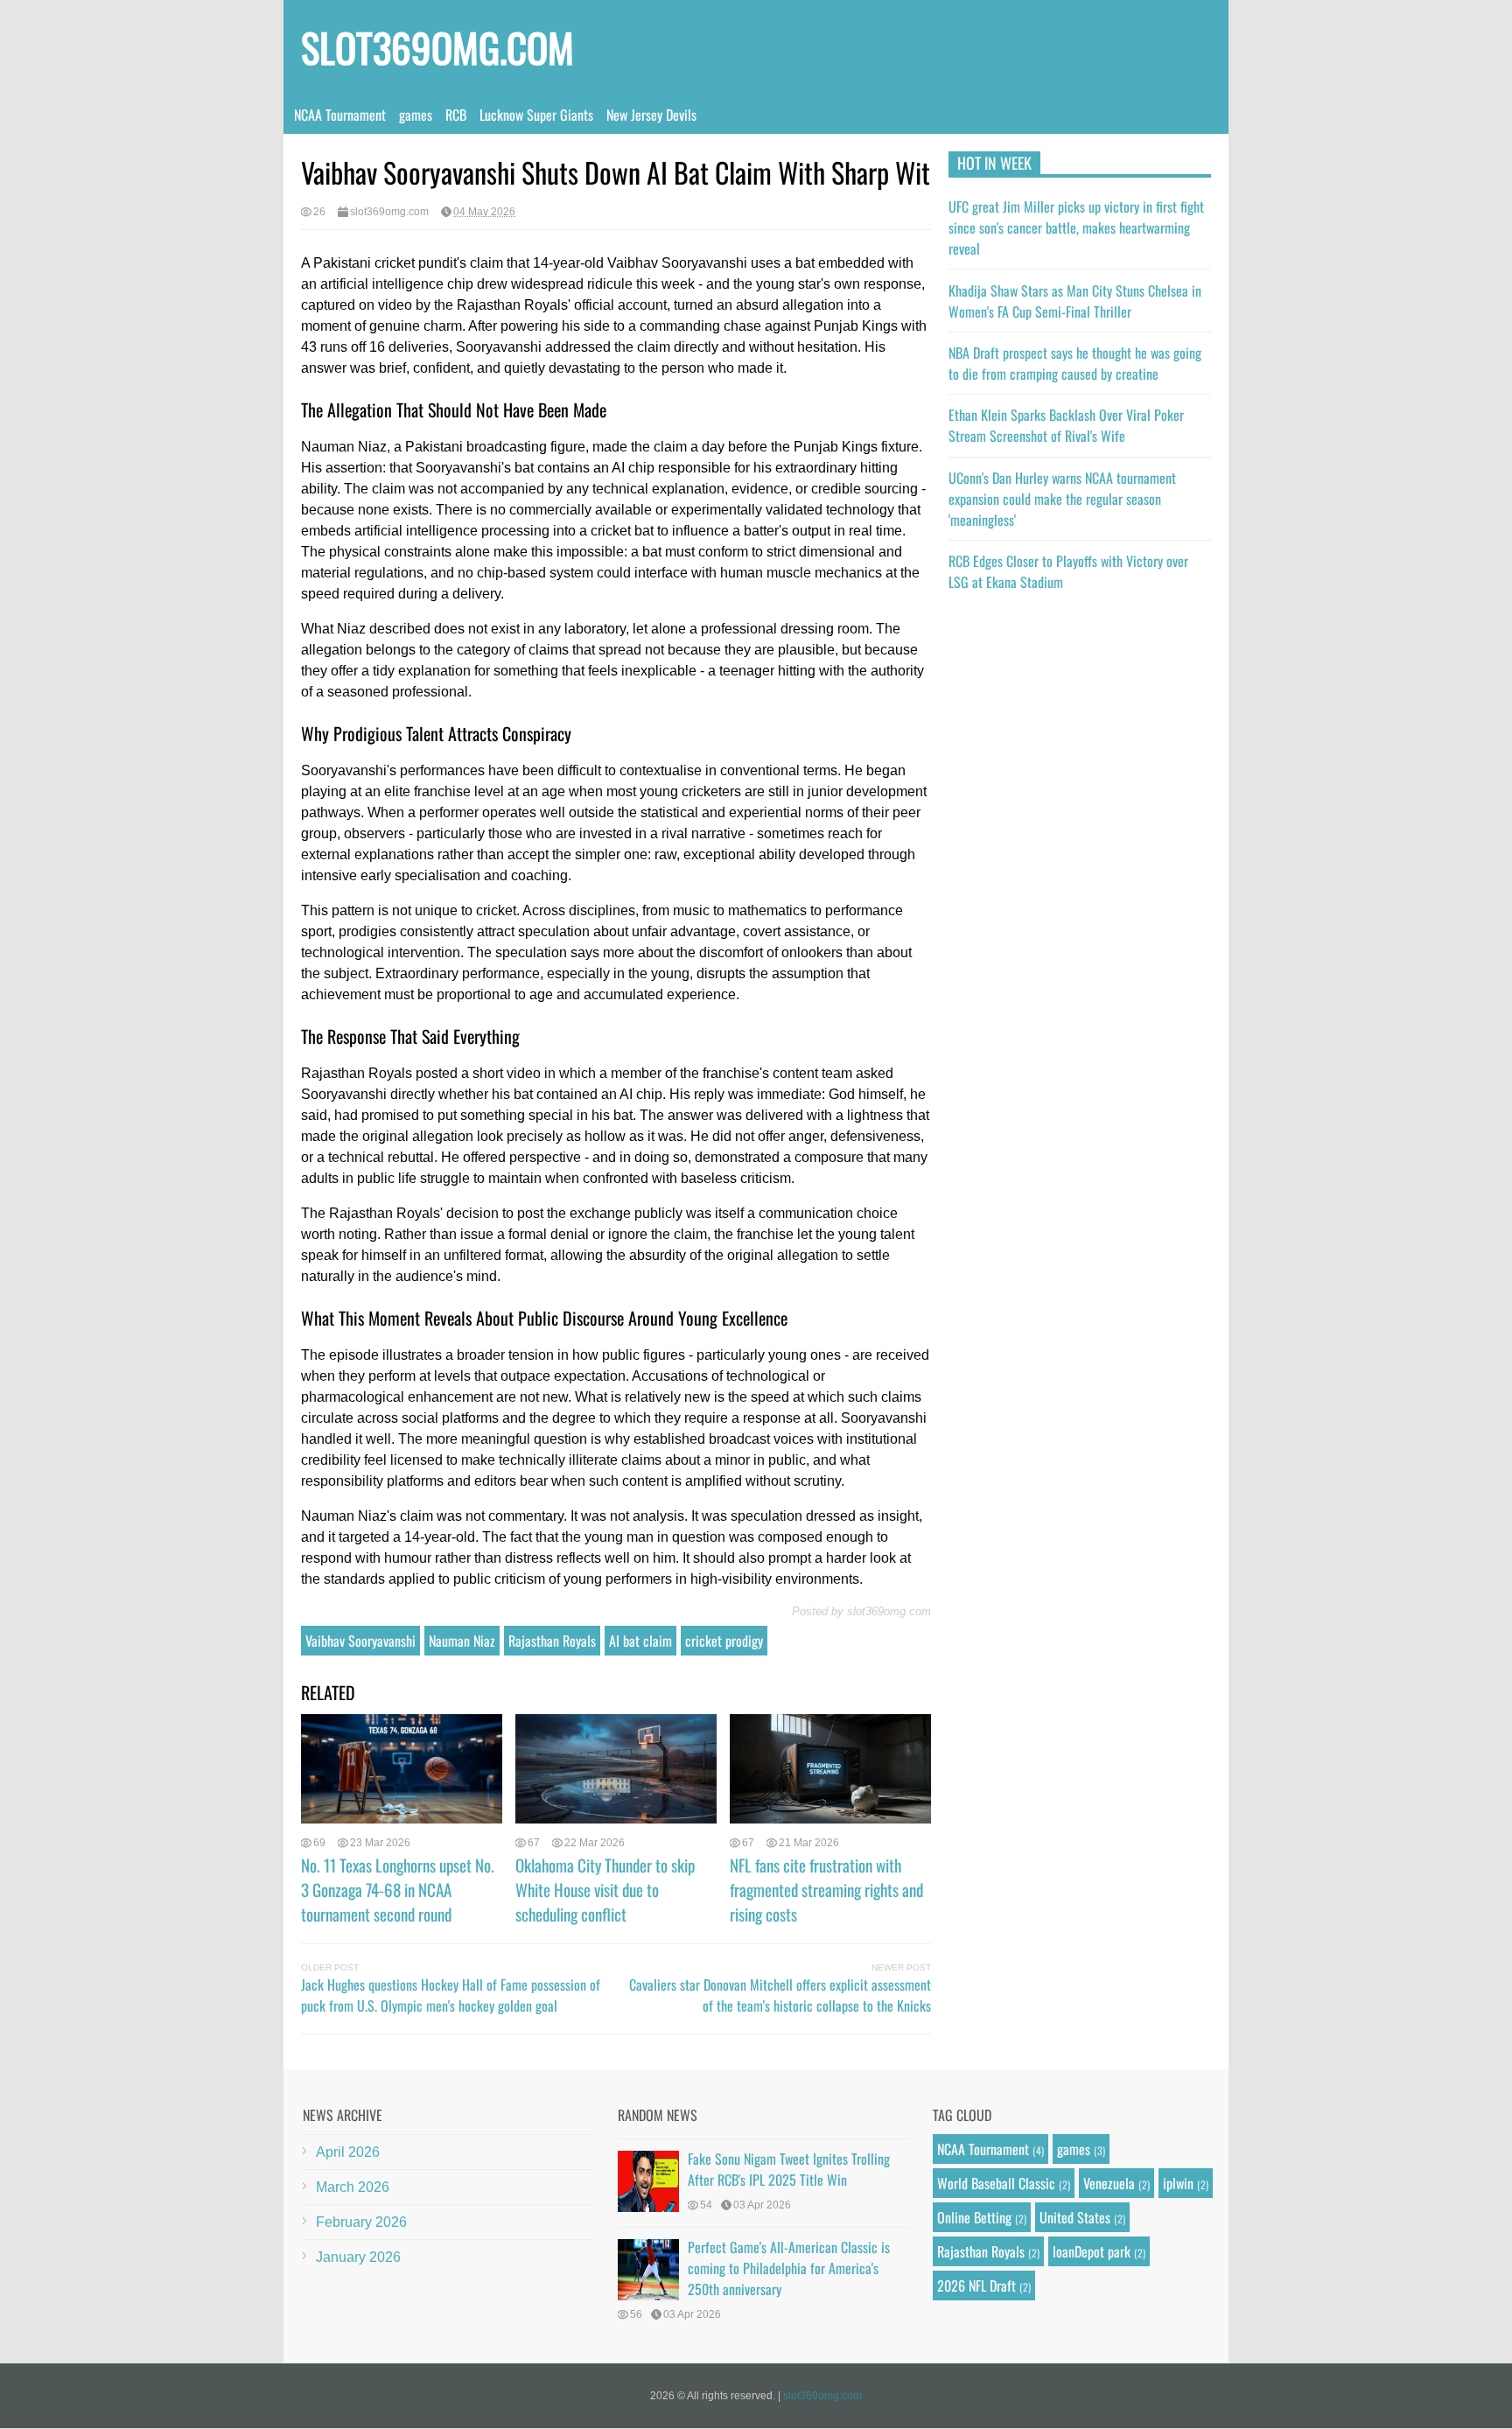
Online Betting (974, 2217)
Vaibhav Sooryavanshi (360, 1641)
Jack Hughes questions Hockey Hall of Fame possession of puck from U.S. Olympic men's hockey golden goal (451, 1995)
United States (1075, 2217)
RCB (456, 115)
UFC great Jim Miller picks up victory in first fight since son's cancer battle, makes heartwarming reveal (1076, 227)
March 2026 (353, 2187)
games (416, 115)
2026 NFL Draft (976, 2285)
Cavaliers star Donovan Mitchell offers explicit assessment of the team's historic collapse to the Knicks (780, 1995)
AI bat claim (640, 1641)
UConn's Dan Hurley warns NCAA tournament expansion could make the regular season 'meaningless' (1062, 499)
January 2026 (358, 2257)
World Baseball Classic (996, 2183)
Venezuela (1109, 2183)
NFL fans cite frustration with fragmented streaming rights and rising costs (826, 1889)
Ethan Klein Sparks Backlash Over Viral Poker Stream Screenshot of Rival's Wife (1066, 425)
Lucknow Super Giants (536, 115)
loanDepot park (1092, 2251)
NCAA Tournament (340, 115)
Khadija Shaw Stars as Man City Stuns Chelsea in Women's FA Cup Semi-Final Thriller (1075, 301)
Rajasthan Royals (552, 1641)
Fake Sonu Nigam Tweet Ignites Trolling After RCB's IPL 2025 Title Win (789, 2169)
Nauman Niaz (462, 1641)
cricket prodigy (724, 1641)
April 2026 (348, 2152)
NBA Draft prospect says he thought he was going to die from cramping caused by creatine (1075, 363)
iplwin (1178, 2183)
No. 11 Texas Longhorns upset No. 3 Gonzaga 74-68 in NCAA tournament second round (398, 1889)
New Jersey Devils (651, 115)
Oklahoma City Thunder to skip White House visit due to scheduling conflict (605, 1889)
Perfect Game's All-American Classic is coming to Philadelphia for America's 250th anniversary (789, 2268)
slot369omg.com (437, 47)
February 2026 (361, 2222)
